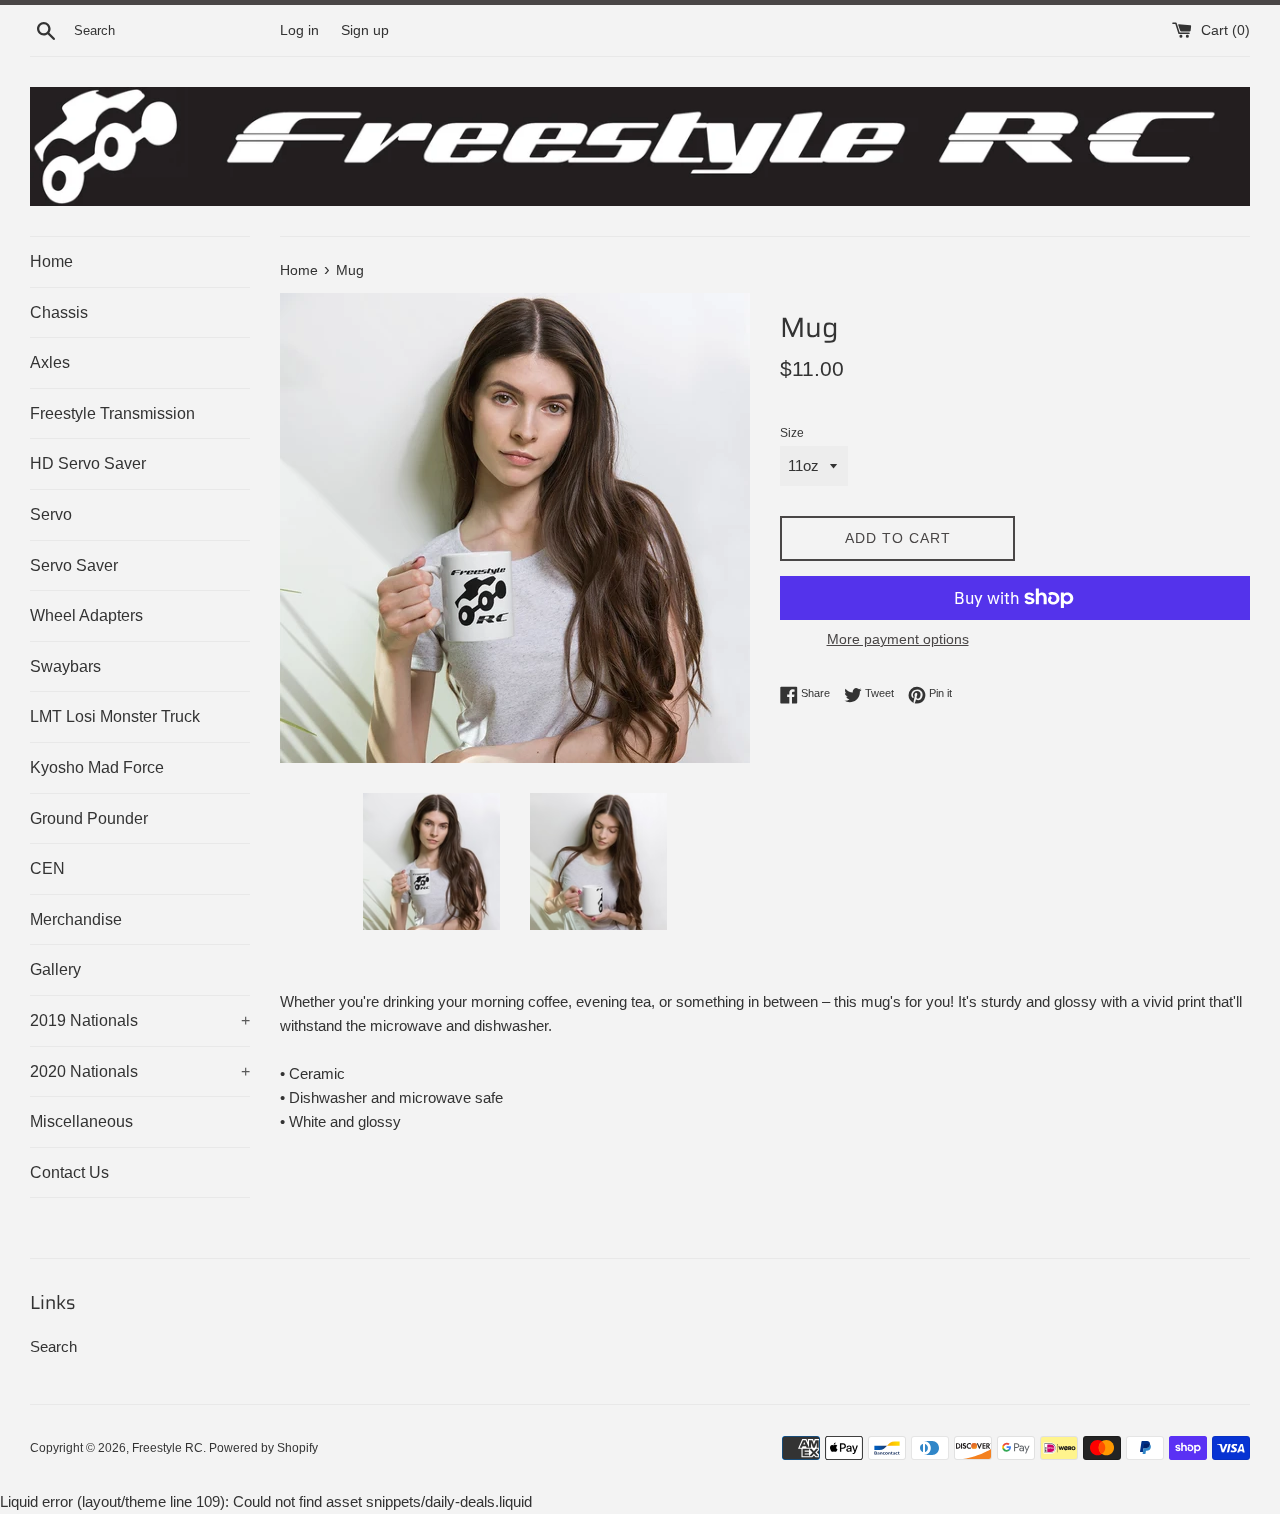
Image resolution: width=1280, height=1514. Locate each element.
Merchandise (76, 919)
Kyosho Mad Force (97, 767)
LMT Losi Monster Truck (115, 716)
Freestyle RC (167, 1448)
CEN (47, 868)
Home (51, 261)
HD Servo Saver (88, 463)
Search (53, 1346)
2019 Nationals (140, 1020)
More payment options (898, 639)
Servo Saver (74, 565)
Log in (299, 30)
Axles (50, 362)
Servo (51, 514)
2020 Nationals (140, 1071)
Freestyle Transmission (112, 413)
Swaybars (65, 666)
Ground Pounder (89, 818)
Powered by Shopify (263, 1448)
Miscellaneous (81, 1121)
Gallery (55, 969)
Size (792, 433)
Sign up (365, 30)
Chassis (59, 312)
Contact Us (69, 1172)
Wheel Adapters (86, 615)
